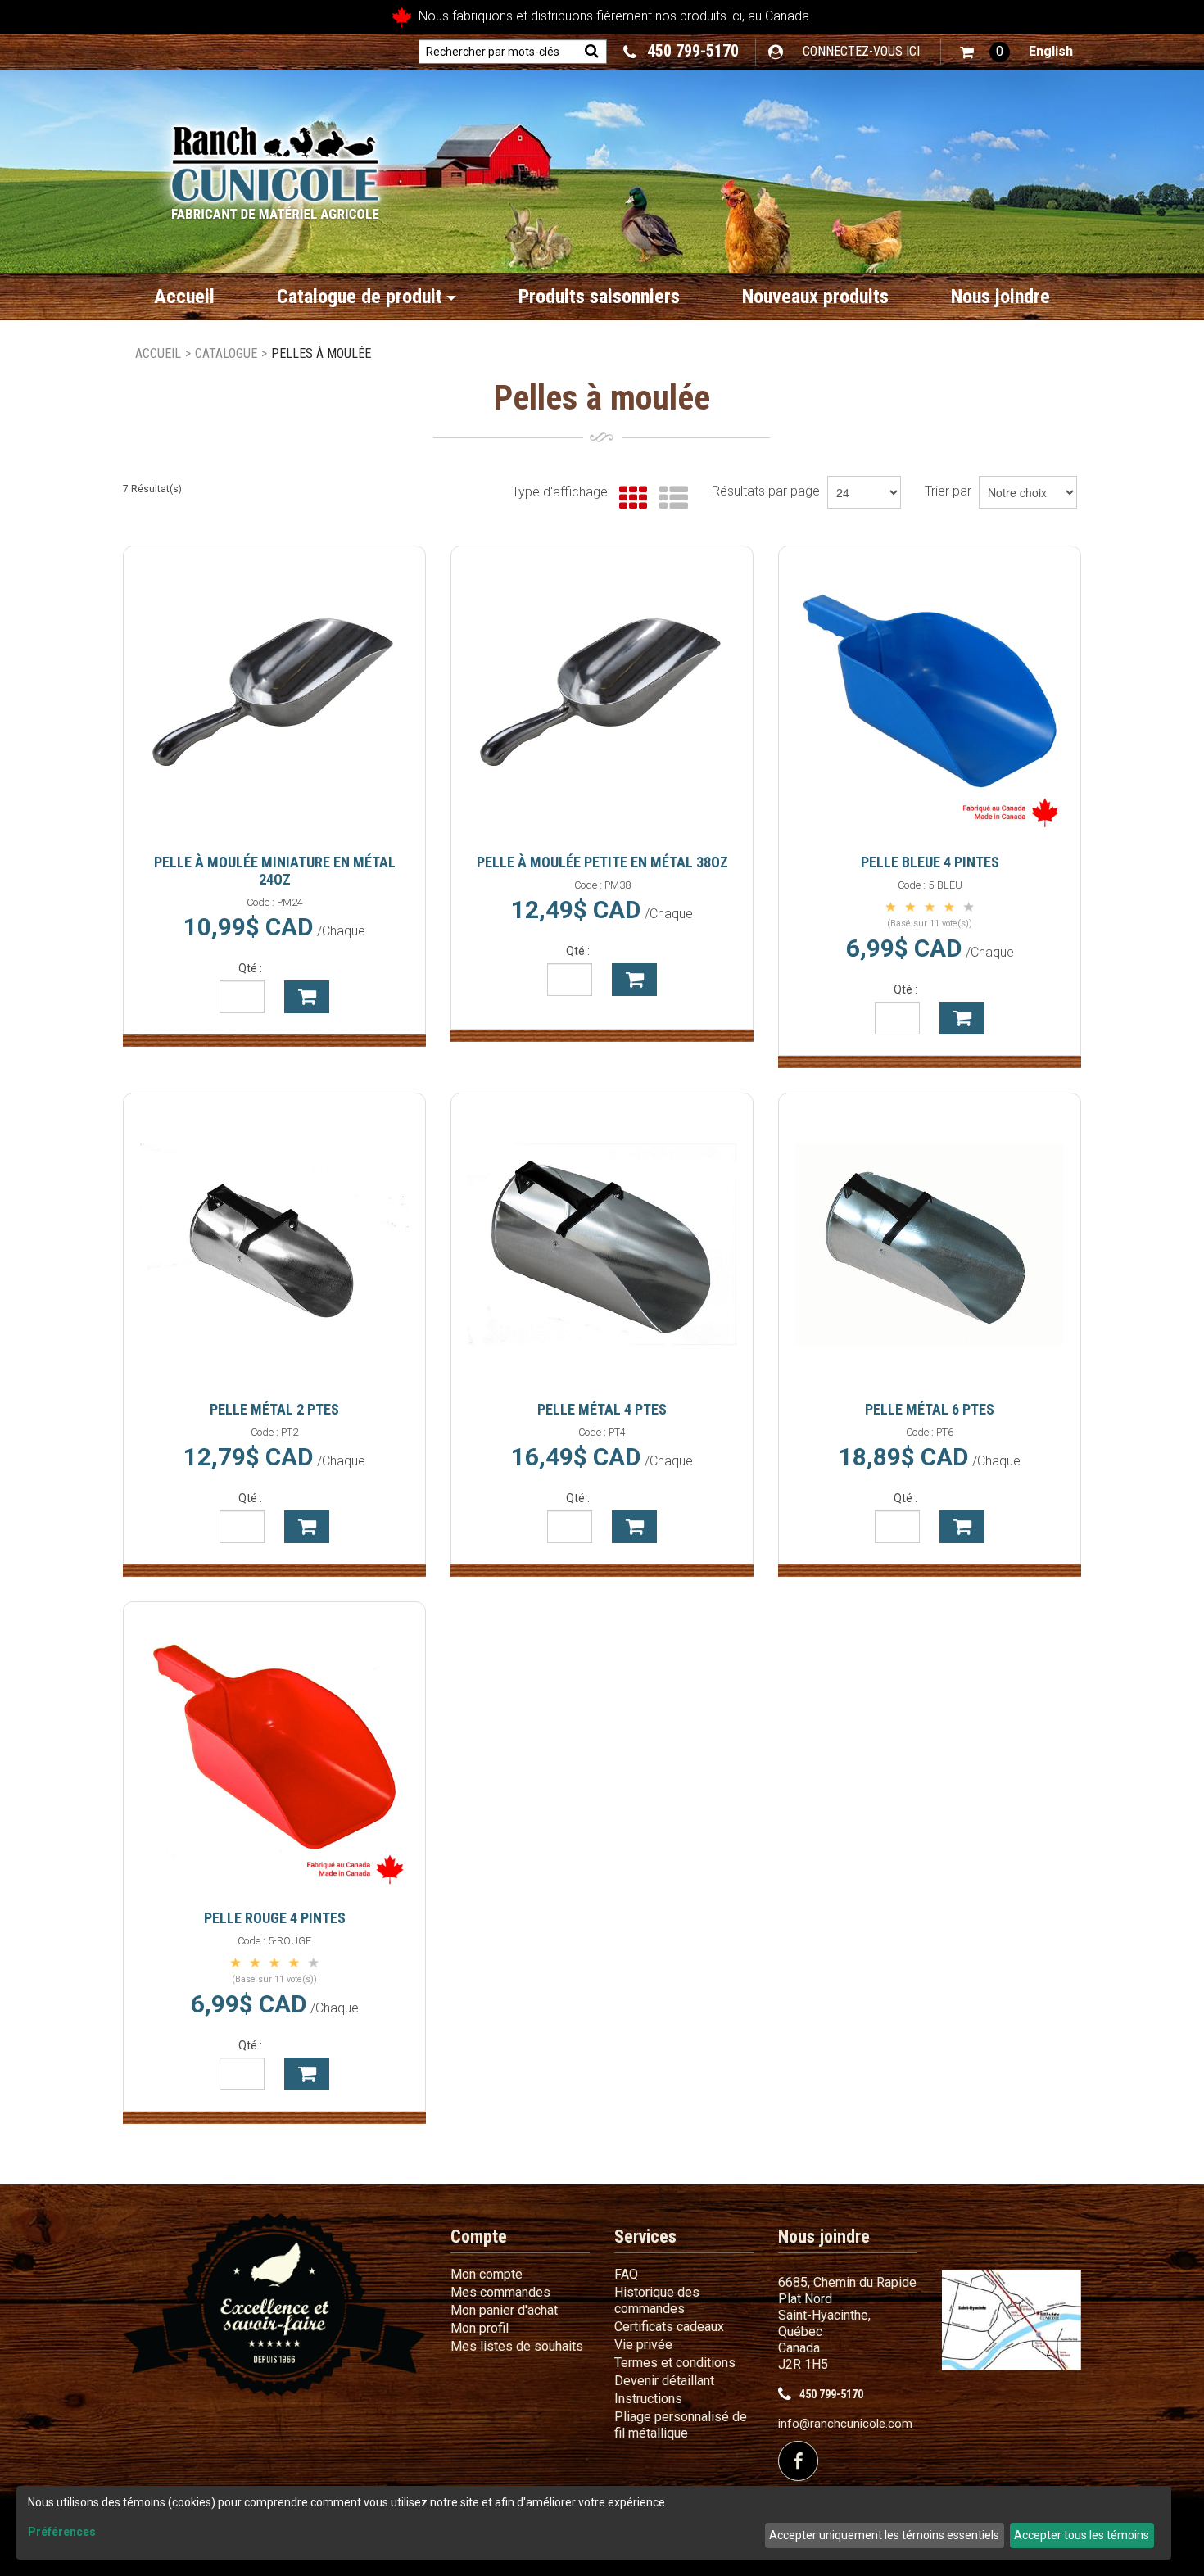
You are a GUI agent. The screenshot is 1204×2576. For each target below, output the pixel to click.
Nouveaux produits (815, 297)
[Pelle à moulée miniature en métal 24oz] (274, 697)
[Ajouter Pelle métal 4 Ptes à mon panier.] (634, 1527)
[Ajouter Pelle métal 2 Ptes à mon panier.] (307, 1527)
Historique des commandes (657, 2300)
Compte (479, 2236)
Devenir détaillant (664, 2381)
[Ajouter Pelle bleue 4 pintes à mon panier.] (962, 1018)
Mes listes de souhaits (517, 2346)
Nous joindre (1000, 297)
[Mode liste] (670, 498)
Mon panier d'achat (504, 2310)
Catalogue (226, 353)
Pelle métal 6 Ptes (930, 1409)
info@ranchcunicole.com (845, 2424)
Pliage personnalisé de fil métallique (681, 2425)
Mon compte (487, 2274)
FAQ (626, 2274)
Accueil (184, 297)
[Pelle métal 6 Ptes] (930, 1244)
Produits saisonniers (599, 297)
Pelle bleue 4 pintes (930, 862)
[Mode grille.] (629, 498)
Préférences (62, 2532)
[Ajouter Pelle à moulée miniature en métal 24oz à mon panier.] (307, 997)
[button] (985, 52)
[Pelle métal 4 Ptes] (602, 1244)
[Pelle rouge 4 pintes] (274, 1753)
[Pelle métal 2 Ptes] (274, 1244)
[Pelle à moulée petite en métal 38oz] (602, 697)
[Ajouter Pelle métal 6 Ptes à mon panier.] (962, 1527)
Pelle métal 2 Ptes (274, 1409)
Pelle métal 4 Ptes (602, 1409)
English (1051, 51)
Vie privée (643, 2345)
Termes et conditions (675, 2363)
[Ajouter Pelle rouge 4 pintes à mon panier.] (307, 2074)
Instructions (648, 2399)
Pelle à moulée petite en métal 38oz (602, 862)
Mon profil (480, 2328)
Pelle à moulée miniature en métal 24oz (275, 871)
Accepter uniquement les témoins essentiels (884, 2535)
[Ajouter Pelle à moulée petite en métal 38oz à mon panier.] (634, 980)
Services (645, 2236)
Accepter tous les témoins (1082, 2535)
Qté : (250, 968)
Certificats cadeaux (669, 2327)
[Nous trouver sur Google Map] (1012, 2319)
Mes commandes (500, 2292)
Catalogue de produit (360, 297)
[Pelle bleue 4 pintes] (930, 697)
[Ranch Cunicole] (275, 164)
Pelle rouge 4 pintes (275, 1918)
